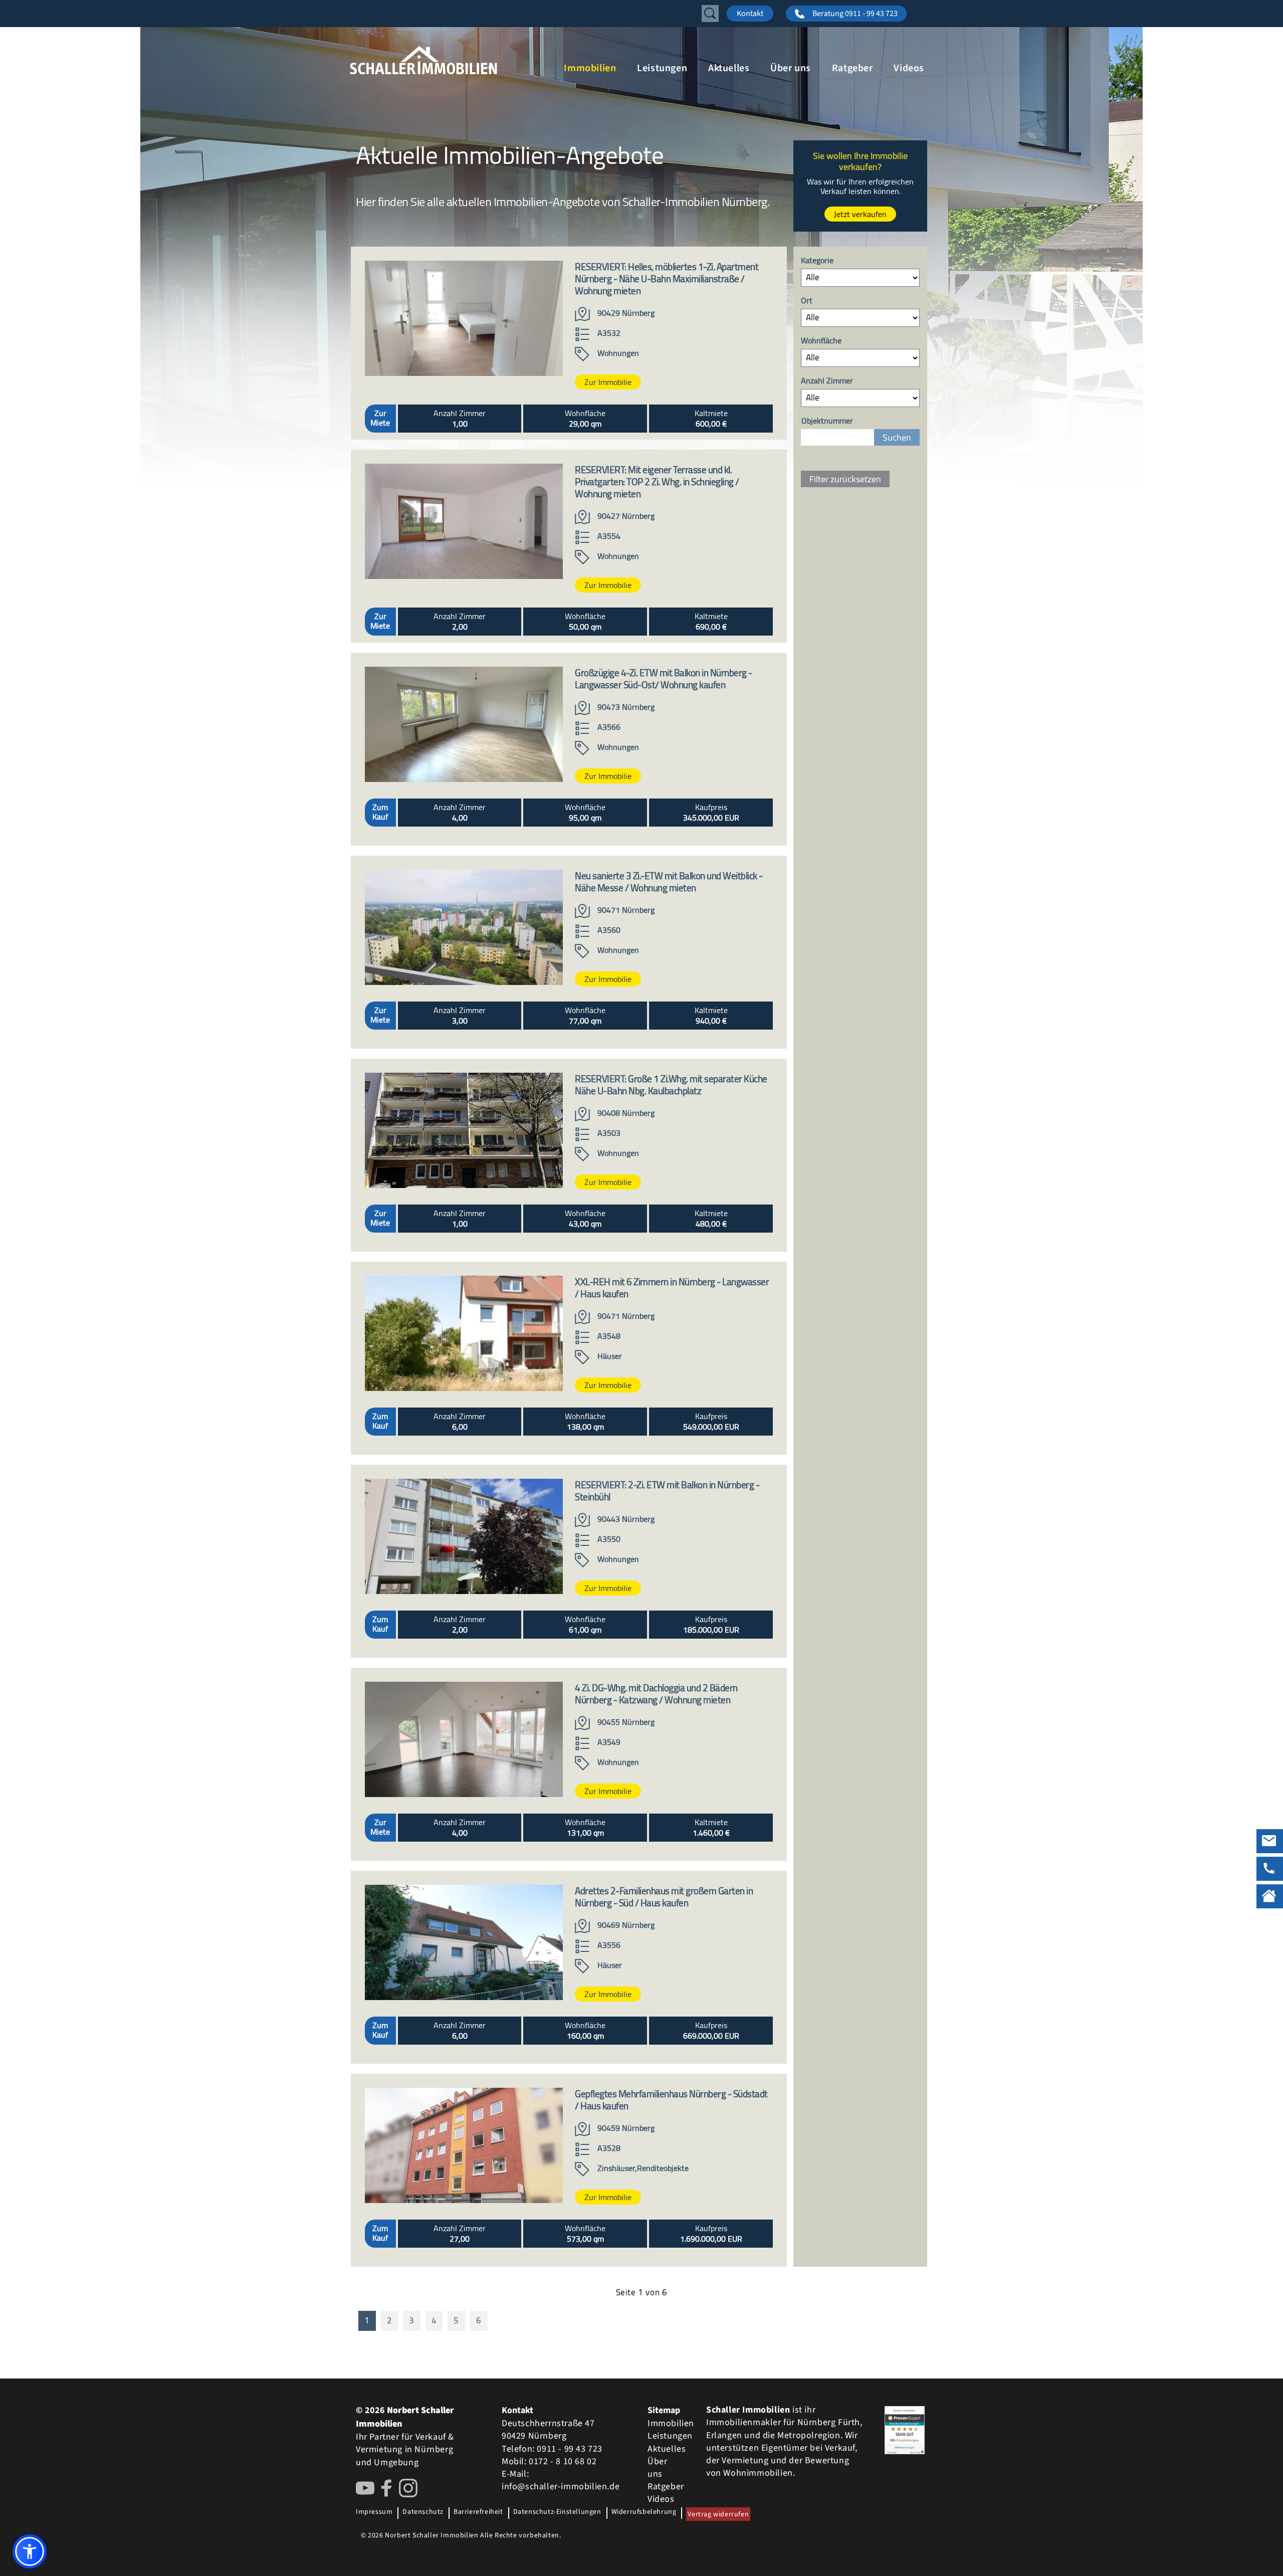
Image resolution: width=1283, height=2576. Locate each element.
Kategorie (817, 261)
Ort (807, 301)
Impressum (374, 2512)
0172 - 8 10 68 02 (563, 2461)
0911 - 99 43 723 (570, 2449)
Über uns (791, 68)
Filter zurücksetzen (845, 479)
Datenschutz (423, 2512)
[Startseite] (451, 60)
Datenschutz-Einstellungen (557, 2512)
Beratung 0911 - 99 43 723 (855, 14)
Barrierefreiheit (478, 2512)
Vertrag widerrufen (718, 2514)
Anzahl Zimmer (827, 381)
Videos (909, 68)
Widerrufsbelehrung (644, 2512)
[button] (30, 2551)
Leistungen (662, 68)
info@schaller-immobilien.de (561, 2487)
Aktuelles (729, 68)
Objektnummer (827, 421)
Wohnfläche (821, 341)
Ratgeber (852, 68)
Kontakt (750, 14)
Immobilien (590, 68)
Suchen (897, 437)
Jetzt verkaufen (860, 214)
